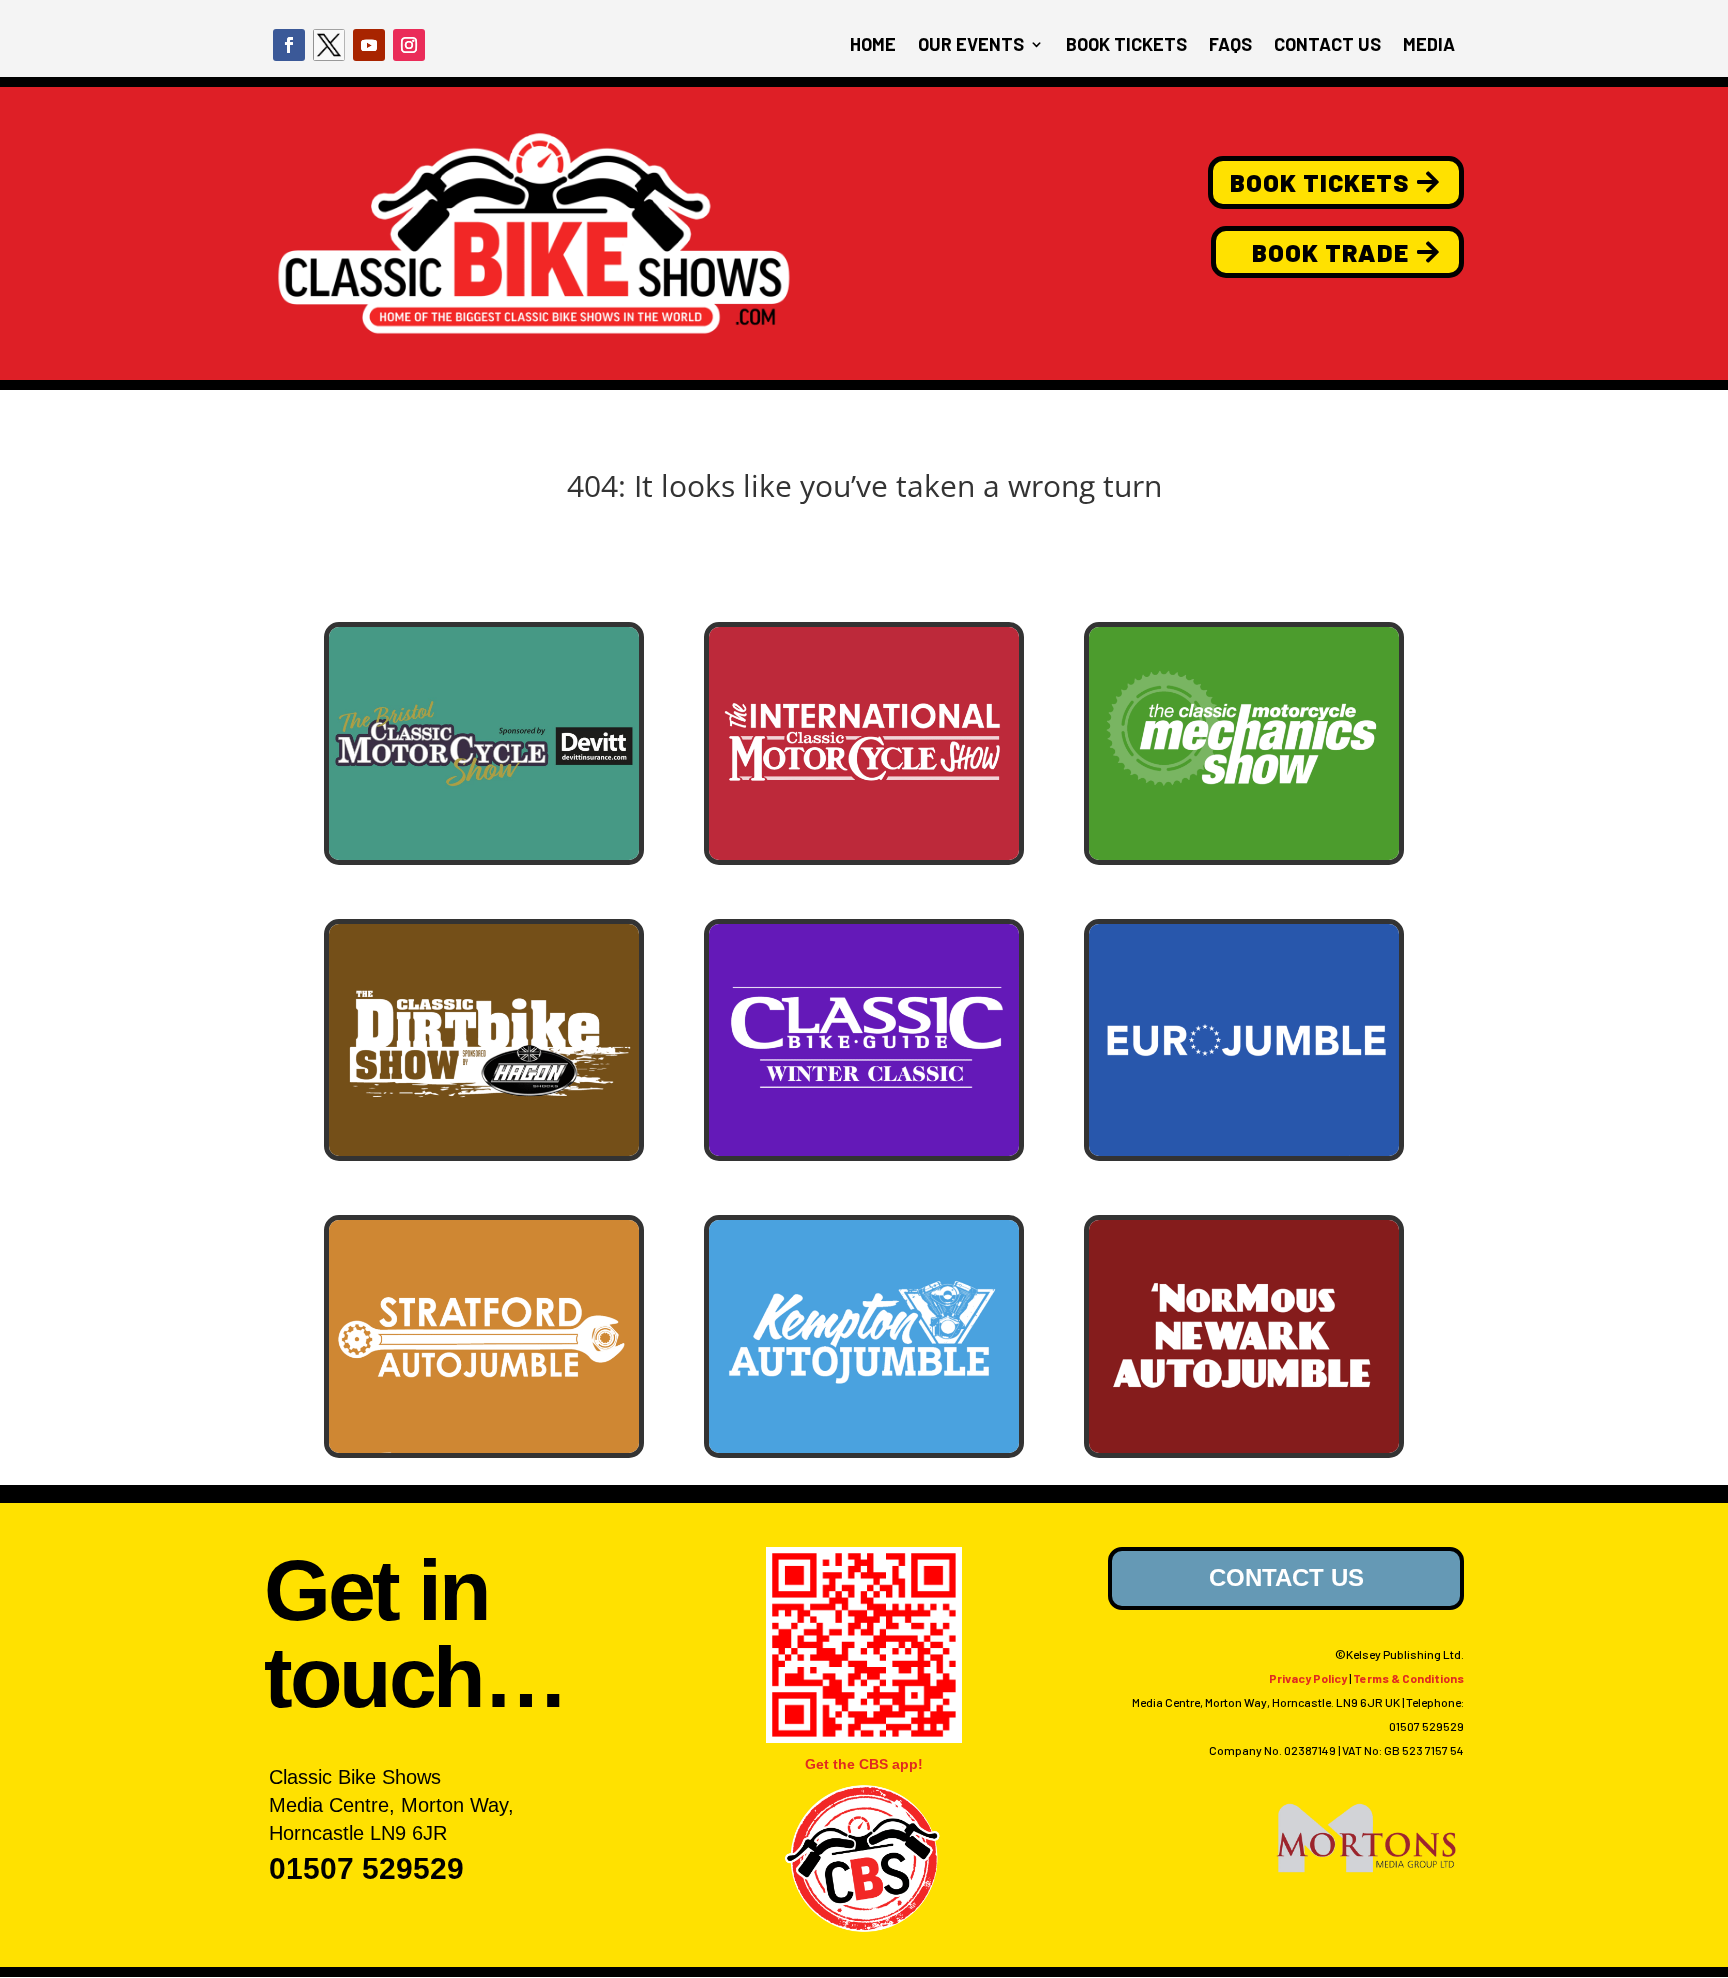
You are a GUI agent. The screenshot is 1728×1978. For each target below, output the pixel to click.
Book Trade (1330, 252)
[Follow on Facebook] (289, 45)
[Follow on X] (329, 45)
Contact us (1327, 46)
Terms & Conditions (1408, 1678)
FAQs (1230, 46)
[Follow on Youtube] (369, 45)
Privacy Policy (1308, 1678)
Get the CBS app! (864, 1764)
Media (1429, 46)
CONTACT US (1286, 1577)
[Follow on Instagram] (409, 45)
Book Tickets (1319, 182)
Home (873, 46)
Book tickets (1126, 46)
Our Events (971, 46)
